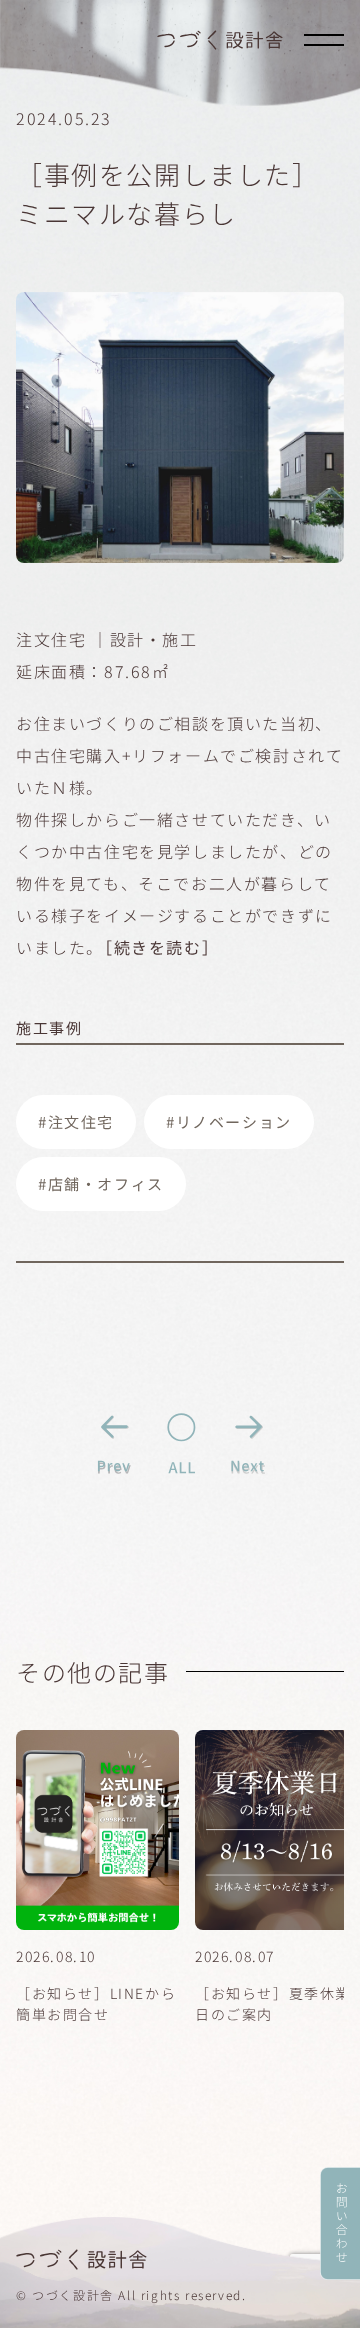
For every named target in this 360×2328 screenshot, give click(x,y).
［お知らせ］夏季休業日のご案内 (273, 2003)
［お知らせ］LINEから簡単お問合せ (96, 2003)
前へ (114, 1442)
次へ (247, 1442)
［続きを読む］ (161, 947)
